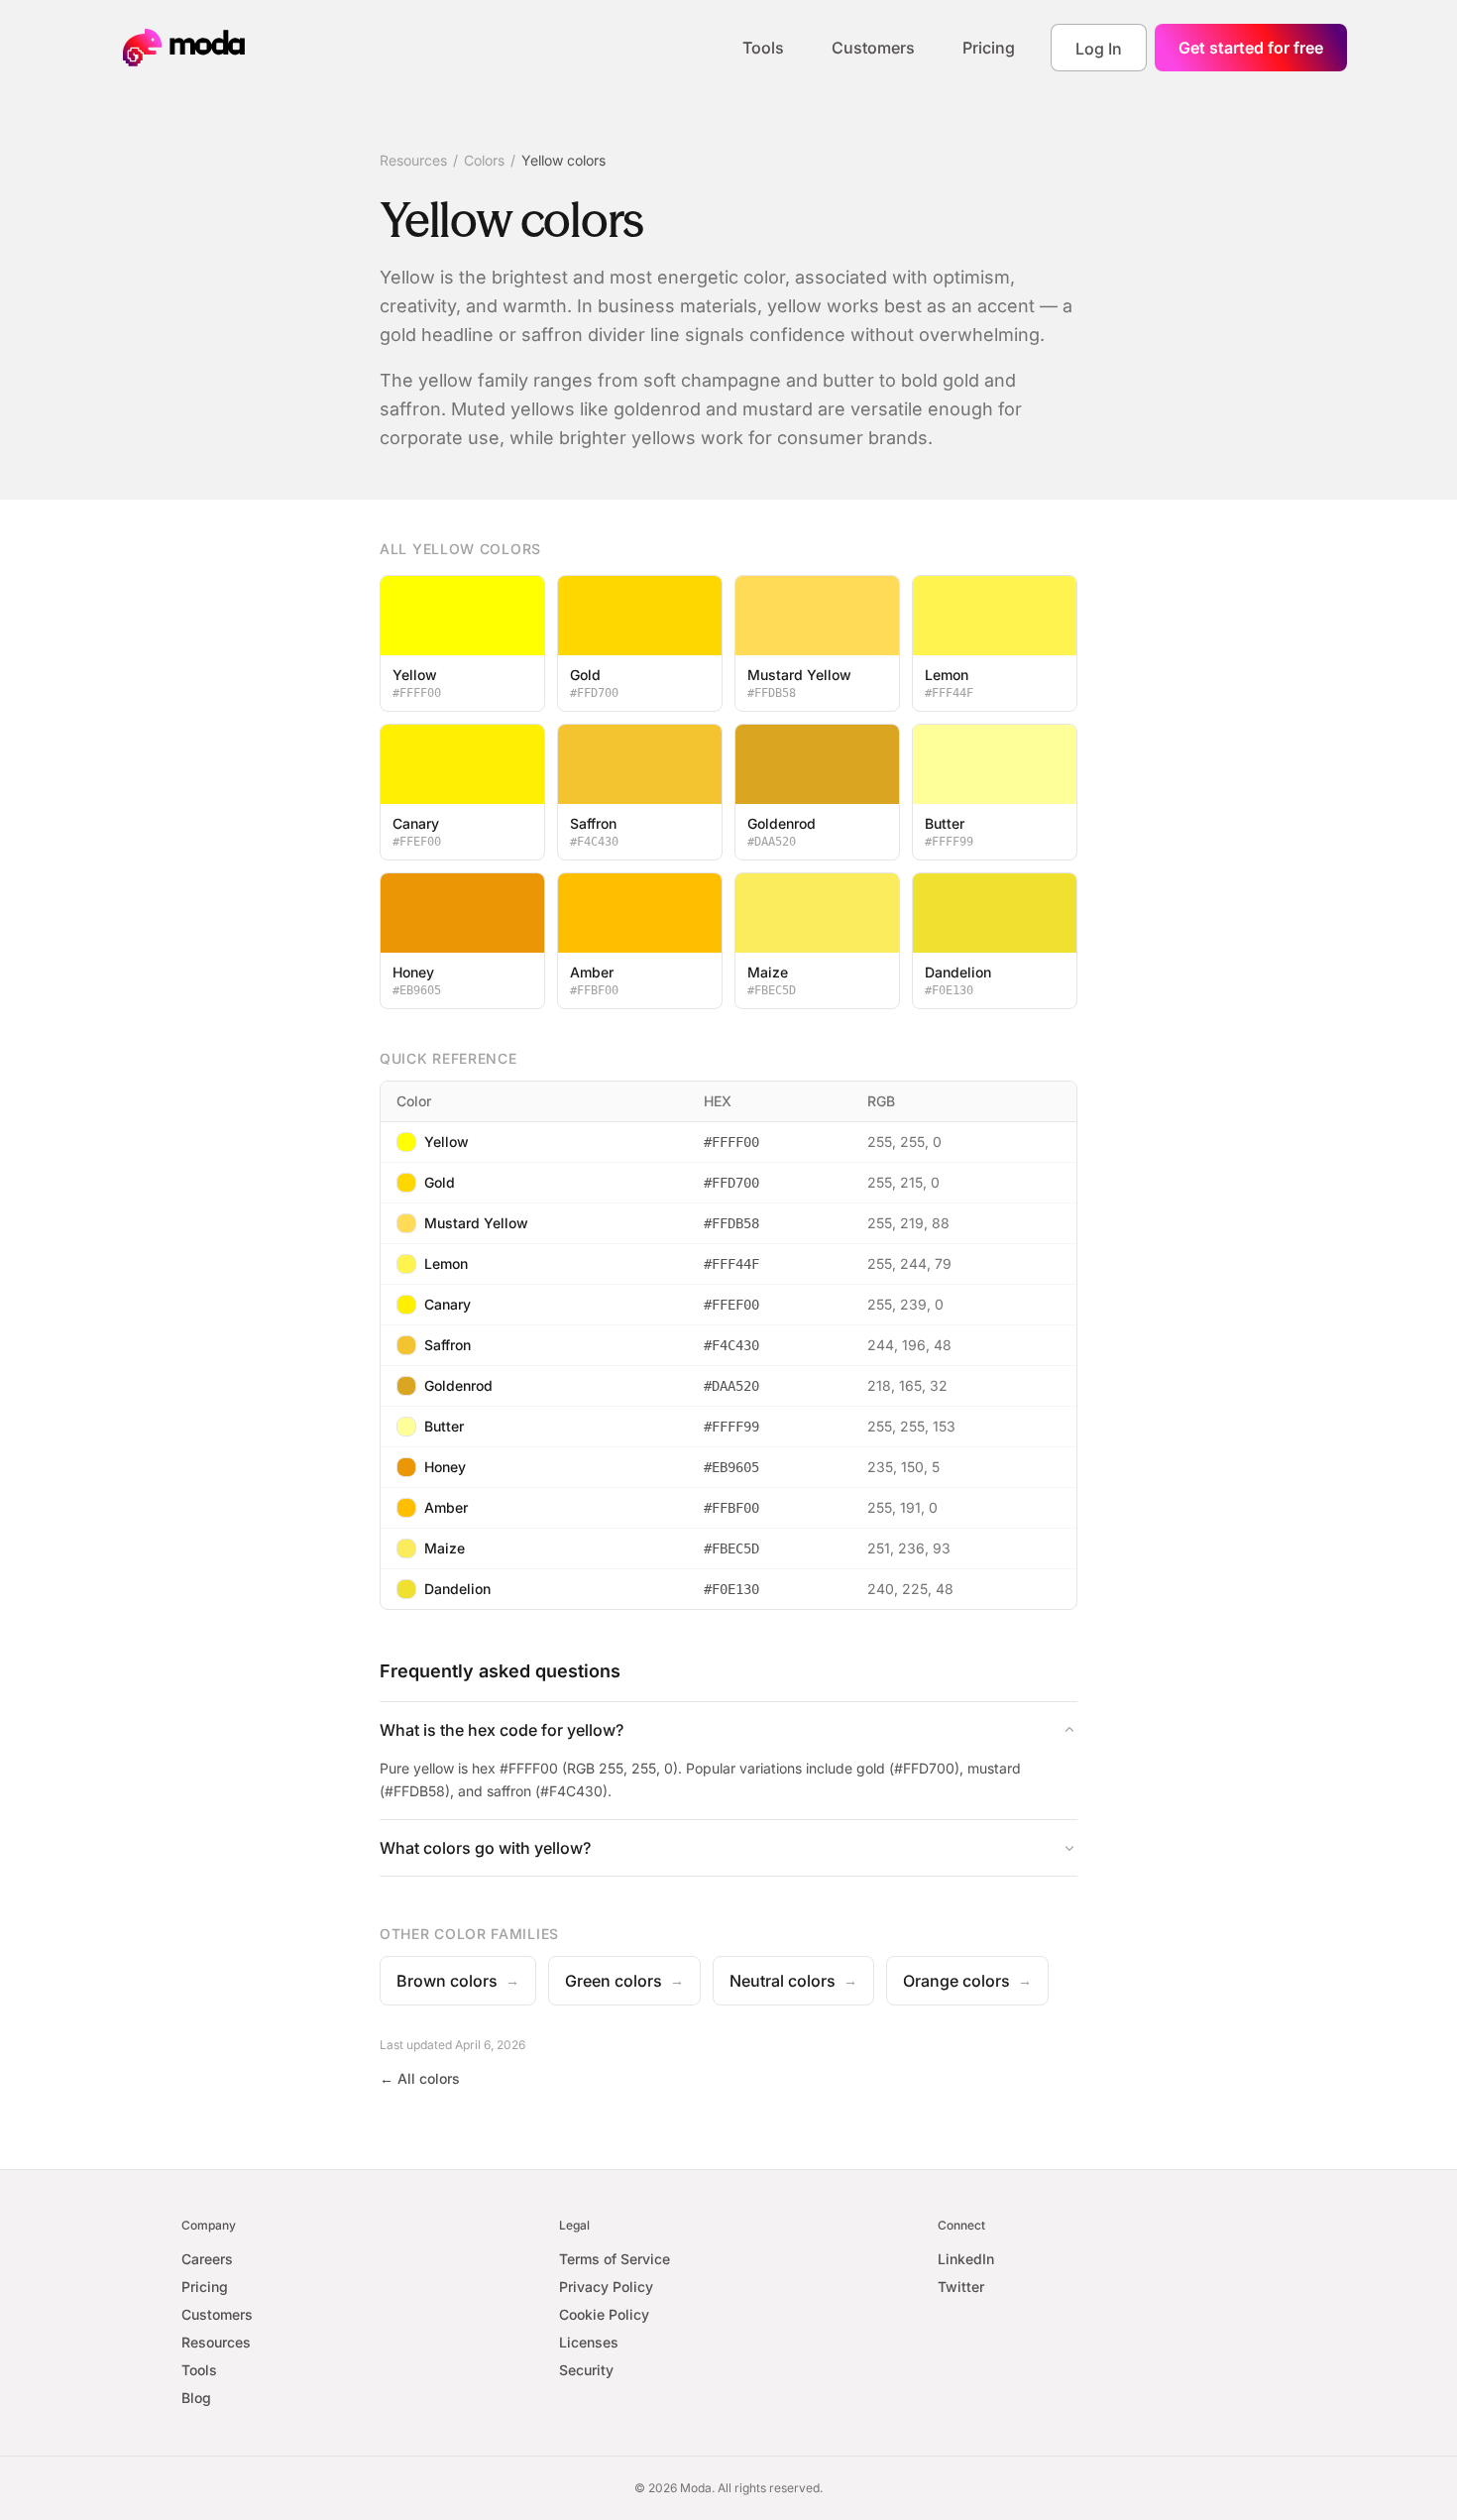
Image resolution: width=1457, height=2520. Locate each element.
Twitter (961, 2287)
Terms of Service (615, 2259)
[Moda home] (184, 48)
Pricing (989, 48)
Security (586, 2370)
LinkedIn (966, 2259)
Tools (763, 48)
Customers (873, 48)
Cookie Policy (604, 2314)
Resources (413, 160)
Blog (196, 2398)
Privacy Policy (606, 2287)
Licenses (589, 2342)
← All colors (420, 2078)
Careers (207, 2259)
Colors (484, 160)
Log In (1099, 49)
